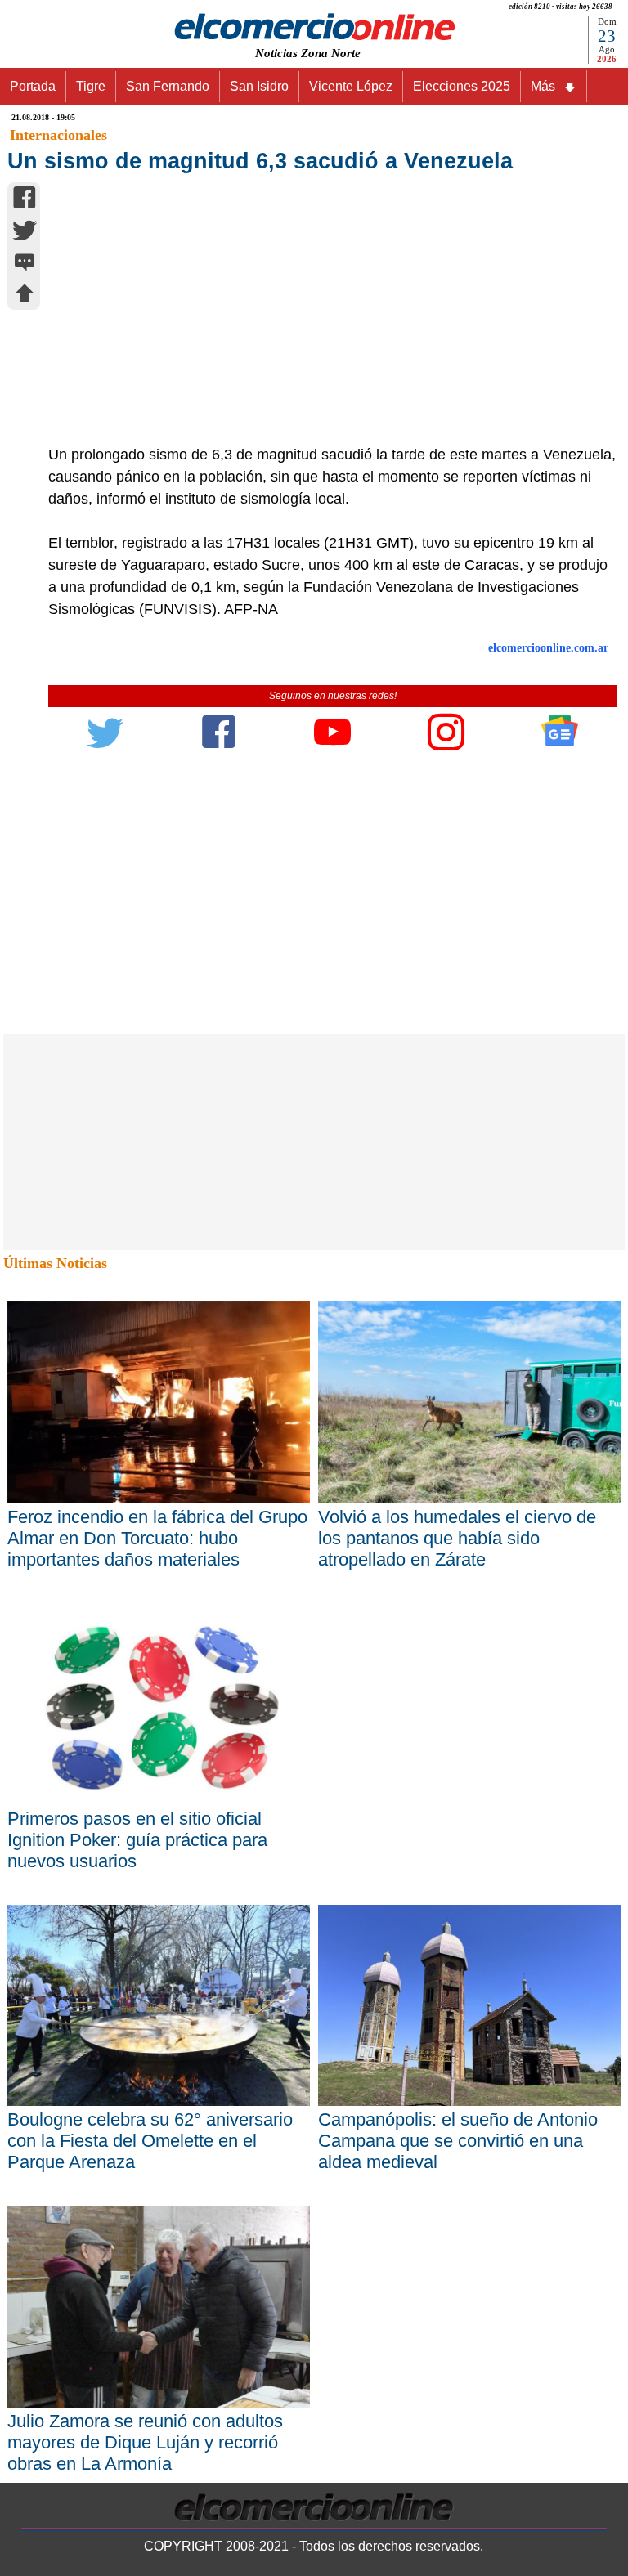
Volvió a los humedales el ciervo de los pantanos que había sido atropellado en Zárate (457, 1538)
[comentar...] (25, 264)
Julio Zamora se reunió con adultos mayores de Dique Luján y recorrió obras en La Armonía (145, 2442)
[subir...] (25, 296)
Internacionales (58, 135)
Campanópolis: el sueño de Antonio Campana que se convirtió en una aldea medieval (458, 2141)
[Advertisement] (324, 321)
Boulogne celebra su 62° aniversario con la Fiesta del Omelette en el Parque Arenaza (150, 2141)
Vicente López (351, 86)
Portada (33, 86)
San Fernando (168, 86)
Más (543, 86)
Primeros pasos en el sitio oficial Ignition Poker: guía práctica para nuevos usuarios (137, 1840)
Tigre (91, 86)
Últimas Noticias (55, 1263)
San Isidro (259, 86)
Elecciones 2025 (462, 86)
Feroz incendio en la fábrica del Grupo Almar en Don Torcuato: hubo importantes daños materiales (157, 1538)
